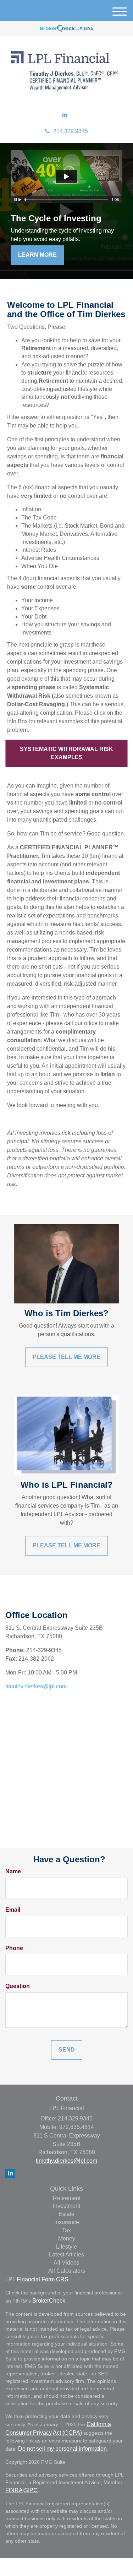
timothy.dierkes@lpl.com (36, 1686)
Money (67, 2239)
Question (18, 1986)
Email (13, 1910)
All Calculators (67, 2271)
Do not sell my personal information (62, 2449)
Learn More (37, 255)
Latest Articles (66, 2254)
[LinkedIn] (65, 115)
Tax (66, 2230)
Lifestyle (66, 2247)
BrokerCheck (49, 2301)
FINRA (14, 2490)
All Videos (66, 2263)
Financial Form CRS (43, 2279)
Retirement (67, 2198)
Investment (66, 2206)
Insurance (67, 2222)
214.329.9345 (71, 131)
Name (13, 1871)
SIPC (31, 2490)
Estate (66, 2214)
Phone (14, 1948)
